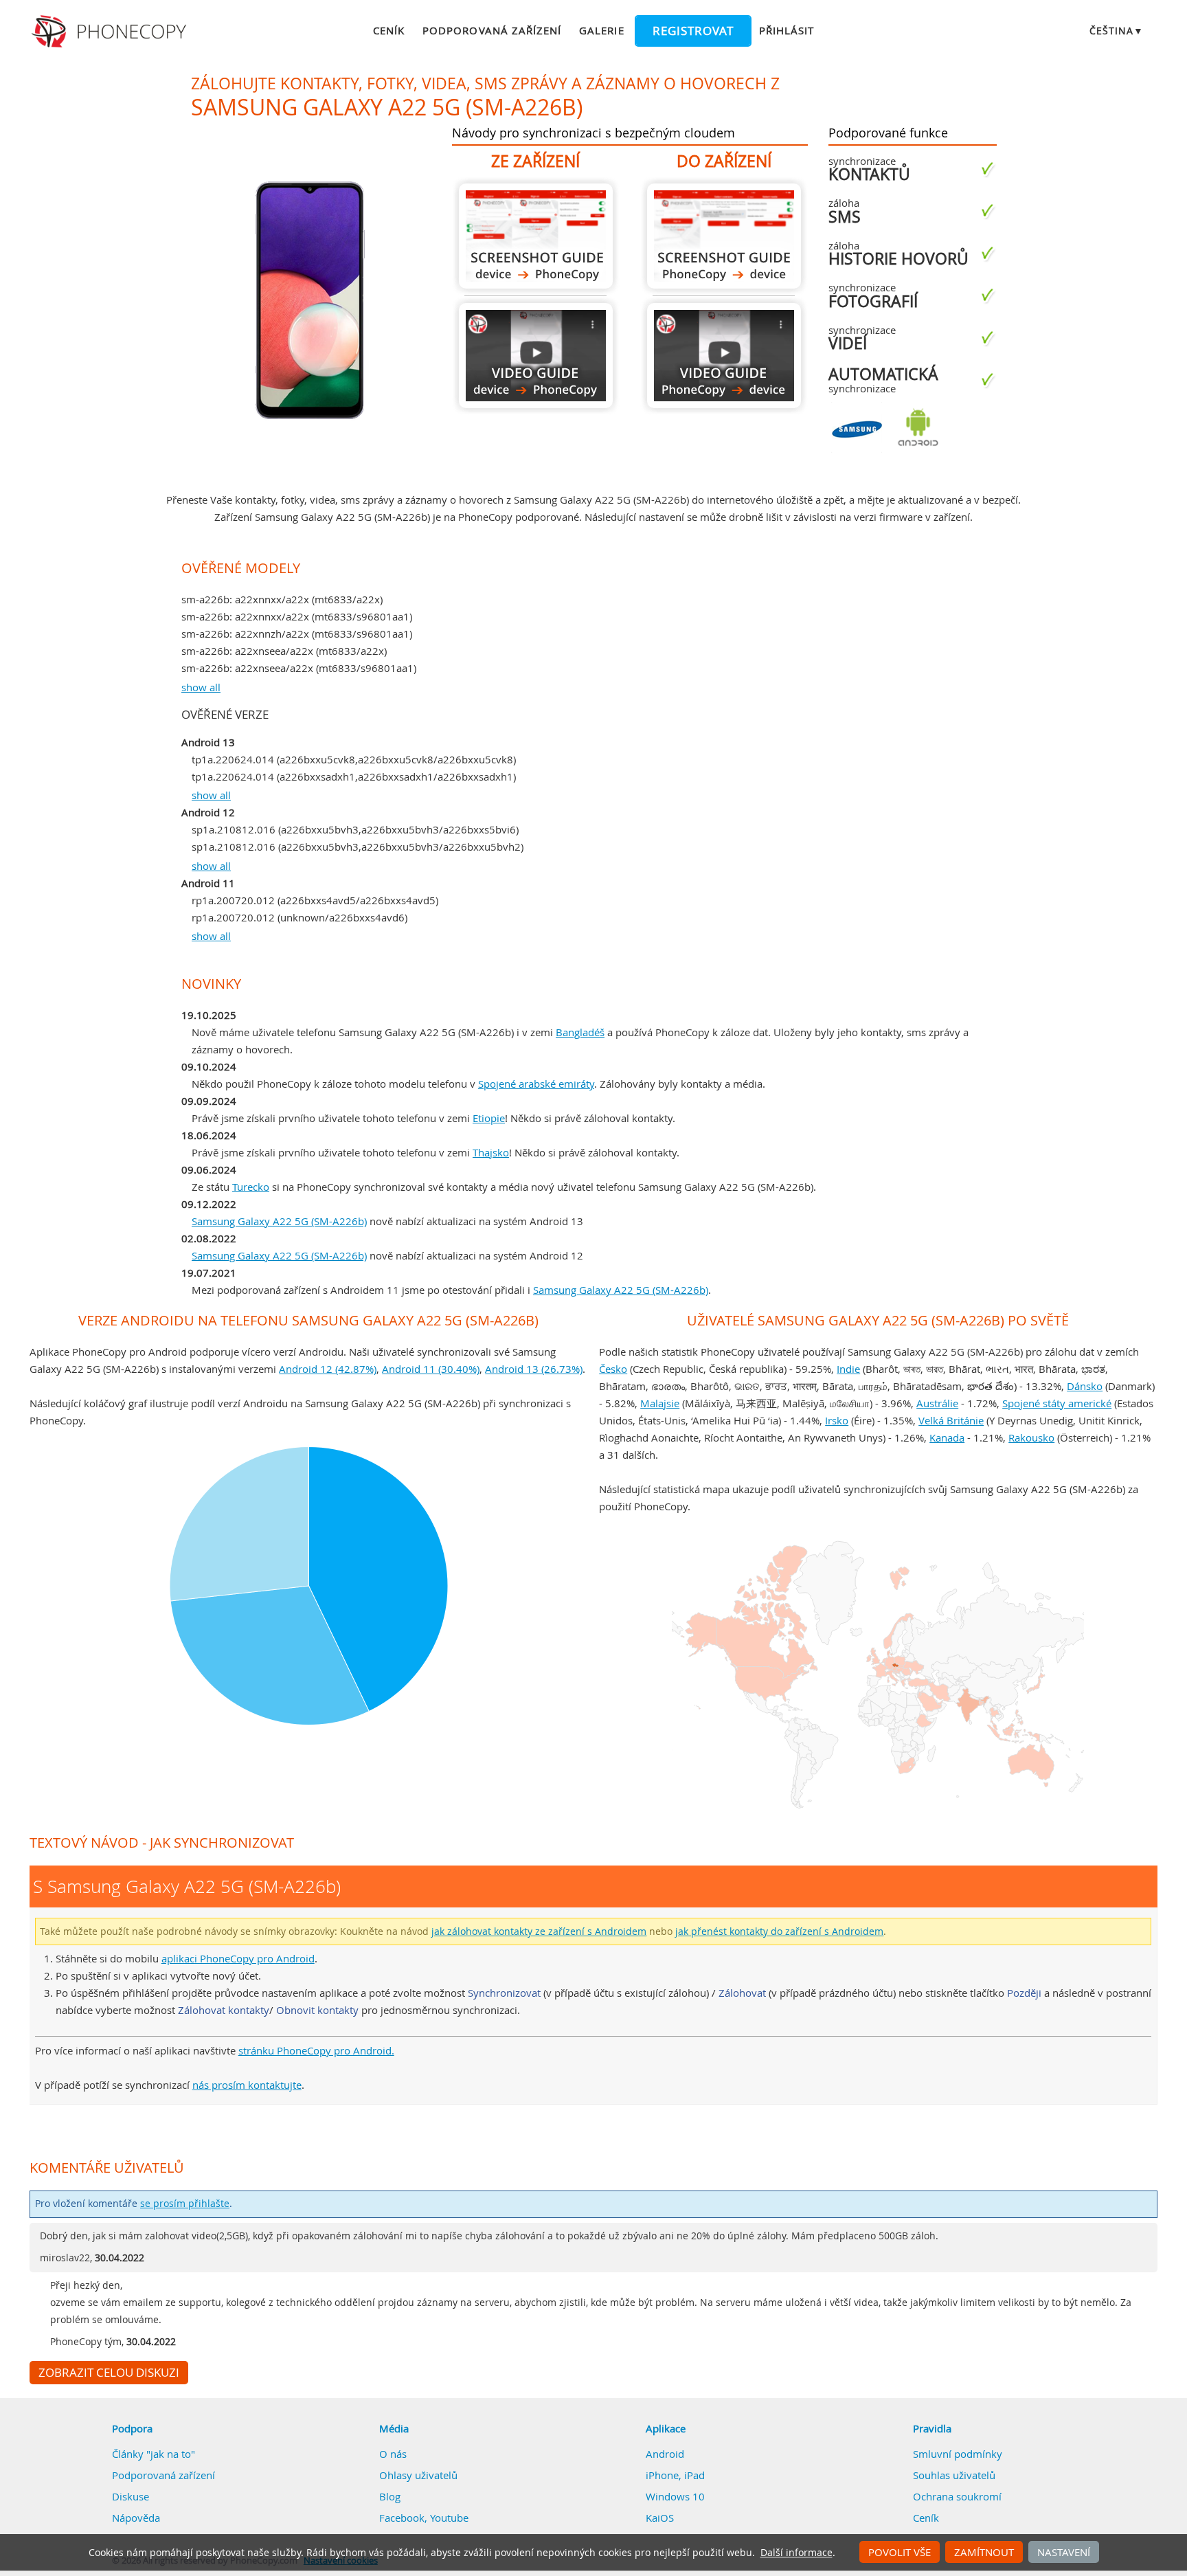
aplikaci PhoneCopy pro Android (238, 1958)
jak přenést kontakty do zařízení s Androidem (779, 1931)
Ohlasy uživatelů (418, 2475)
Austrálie (937, 1403)
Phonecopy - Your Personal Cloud (111, 32)
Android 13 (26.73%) (534, 1369)
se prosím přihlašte (185, 2204)
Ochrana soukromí (957, 2496)
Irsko (837, 1420)
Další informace (796, 2553)
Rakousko (1031, 1437)
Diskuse (131, 2496)
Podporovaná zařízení (492, 30)
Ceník (389, 30)
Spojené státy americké (1057, 1403)
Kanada (947, 1437)
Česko (613, 1369)
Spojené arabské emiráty (536, 1084)
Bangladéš (580, 1032)
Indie (848, 1369)
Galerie (601, 30)
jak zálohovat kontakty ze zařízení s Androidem (539, 1931)
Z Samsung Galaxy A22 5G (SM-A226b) (536, 236)
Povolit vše (900, 2552)
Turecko (251, 1187)
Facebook (402, 2518)
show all (201, 687)
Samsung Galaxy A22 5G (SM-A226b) (279, 1221)
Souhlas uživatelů (954, 2475)
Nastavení (1064, 2552)
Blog (390, 2496)
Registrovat (693, 31)
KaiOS (660, 2518)
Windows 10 (675, 2496)
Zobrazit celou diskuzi (109, 2373)
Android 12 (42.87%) (328, 1369)
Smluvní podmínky (958, 2454)
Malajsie (660, 1403)
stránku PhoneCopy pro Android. (316, 2050)
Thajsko (491, 1152)
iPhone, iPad (675, 2475)
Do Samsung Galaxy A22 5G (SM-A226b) (724, 236)
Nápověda (136, 2518)
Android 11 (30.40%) (431, 1369)
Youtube (449, 2518)
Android (665, 2454)
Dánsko (1085, 1386)
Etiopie (489, 1118)
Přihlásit (787, 30)
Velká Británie (951, 1420)
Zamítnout (984, 2552)
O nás (393, 2454)
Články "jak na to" (154, 2454)
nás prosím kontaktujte (247, 2085)
